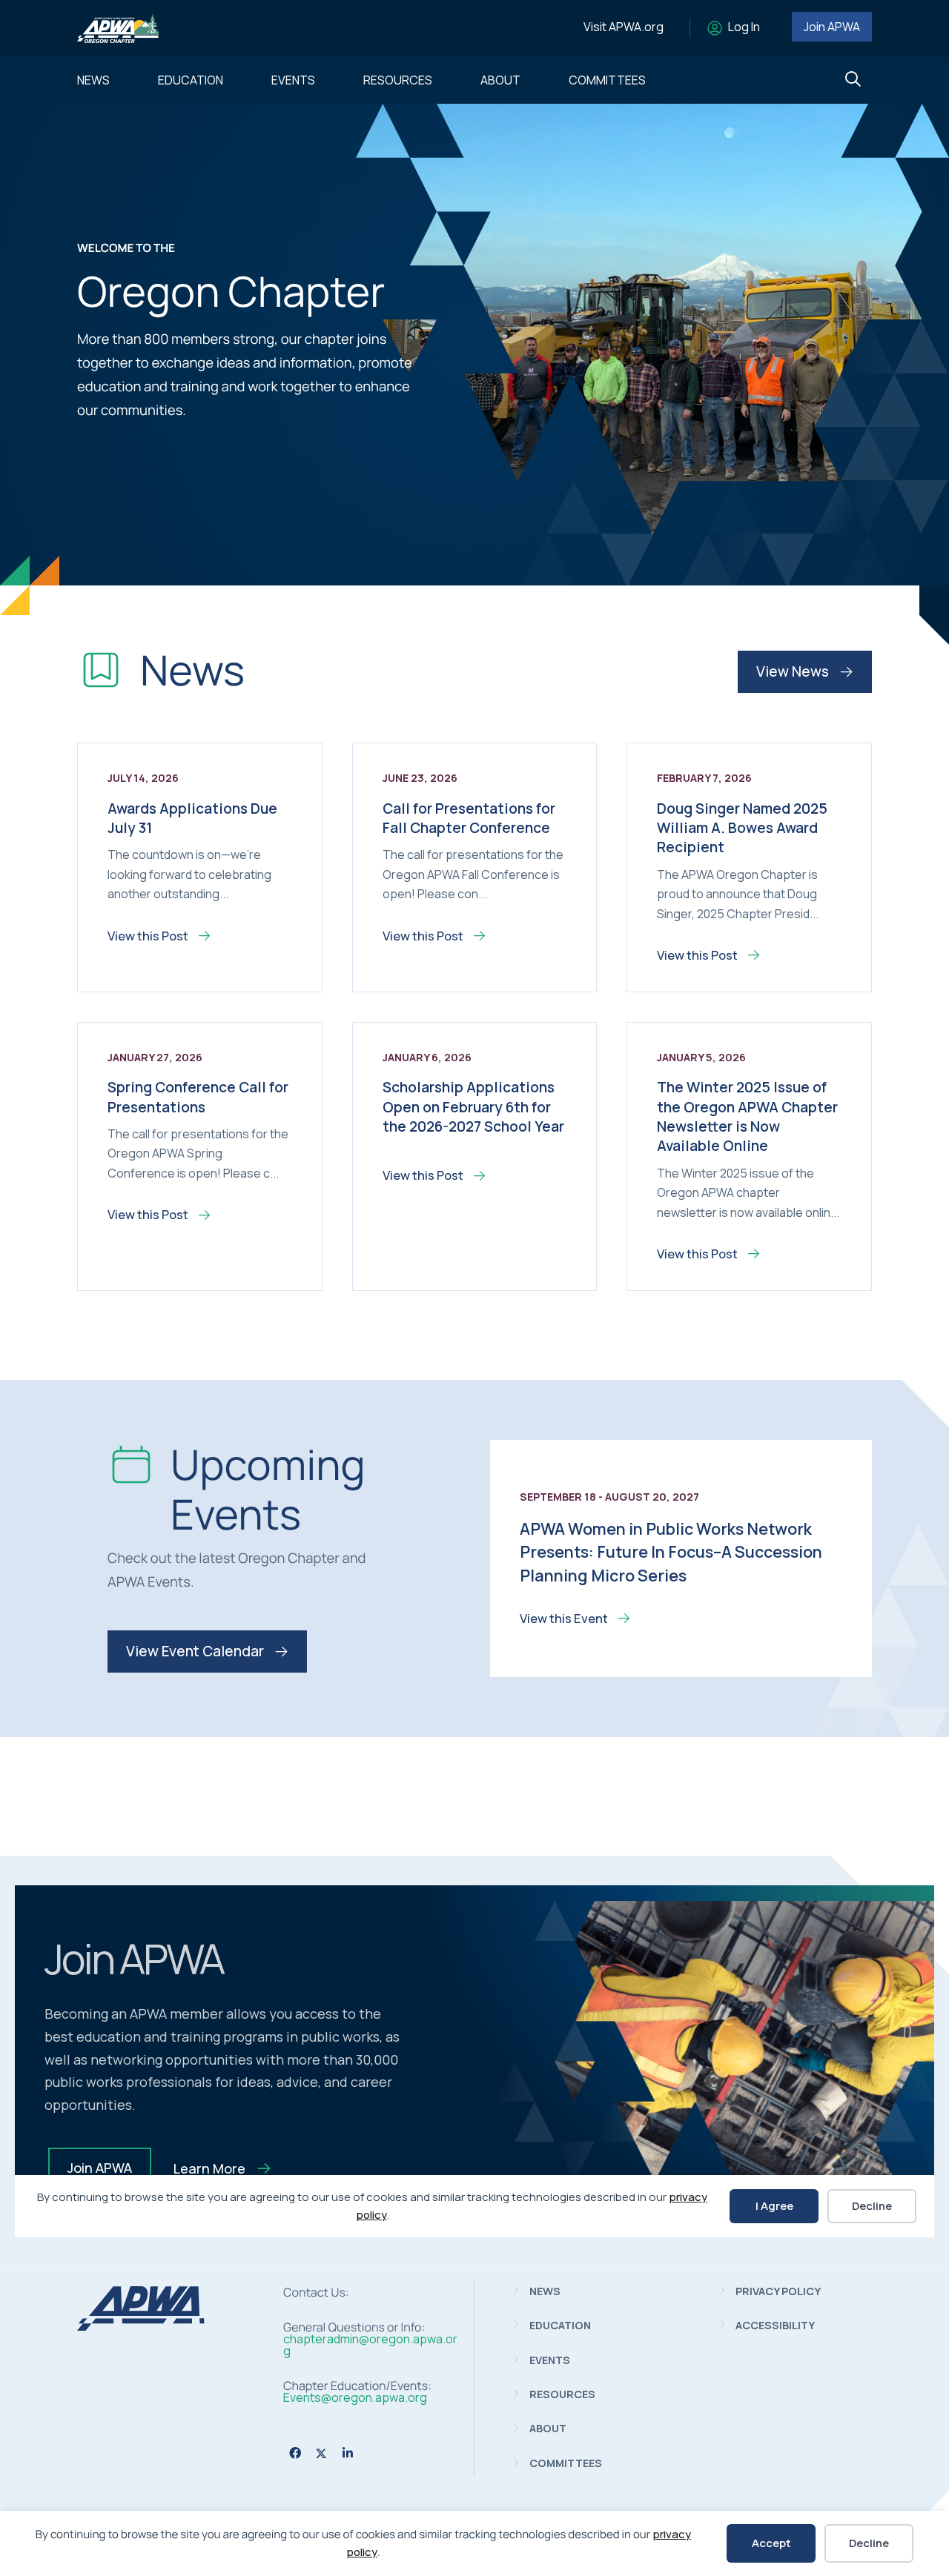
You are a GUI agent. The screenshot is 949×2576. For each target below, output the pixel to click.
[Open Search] (853, 80)
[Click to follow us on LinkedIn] (348, 2453)
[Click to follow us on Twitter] (321, 2453)
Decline (869, 2543)
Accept (771, 2543)
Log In (744, 27)
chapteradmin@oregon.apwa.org (370, 2345)
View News (794, 671)
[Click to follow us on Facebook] (295, 2453)
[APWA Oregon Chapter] (141, 2326)
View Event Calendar (196, 1651)
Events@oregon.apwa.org (355, 2397)
